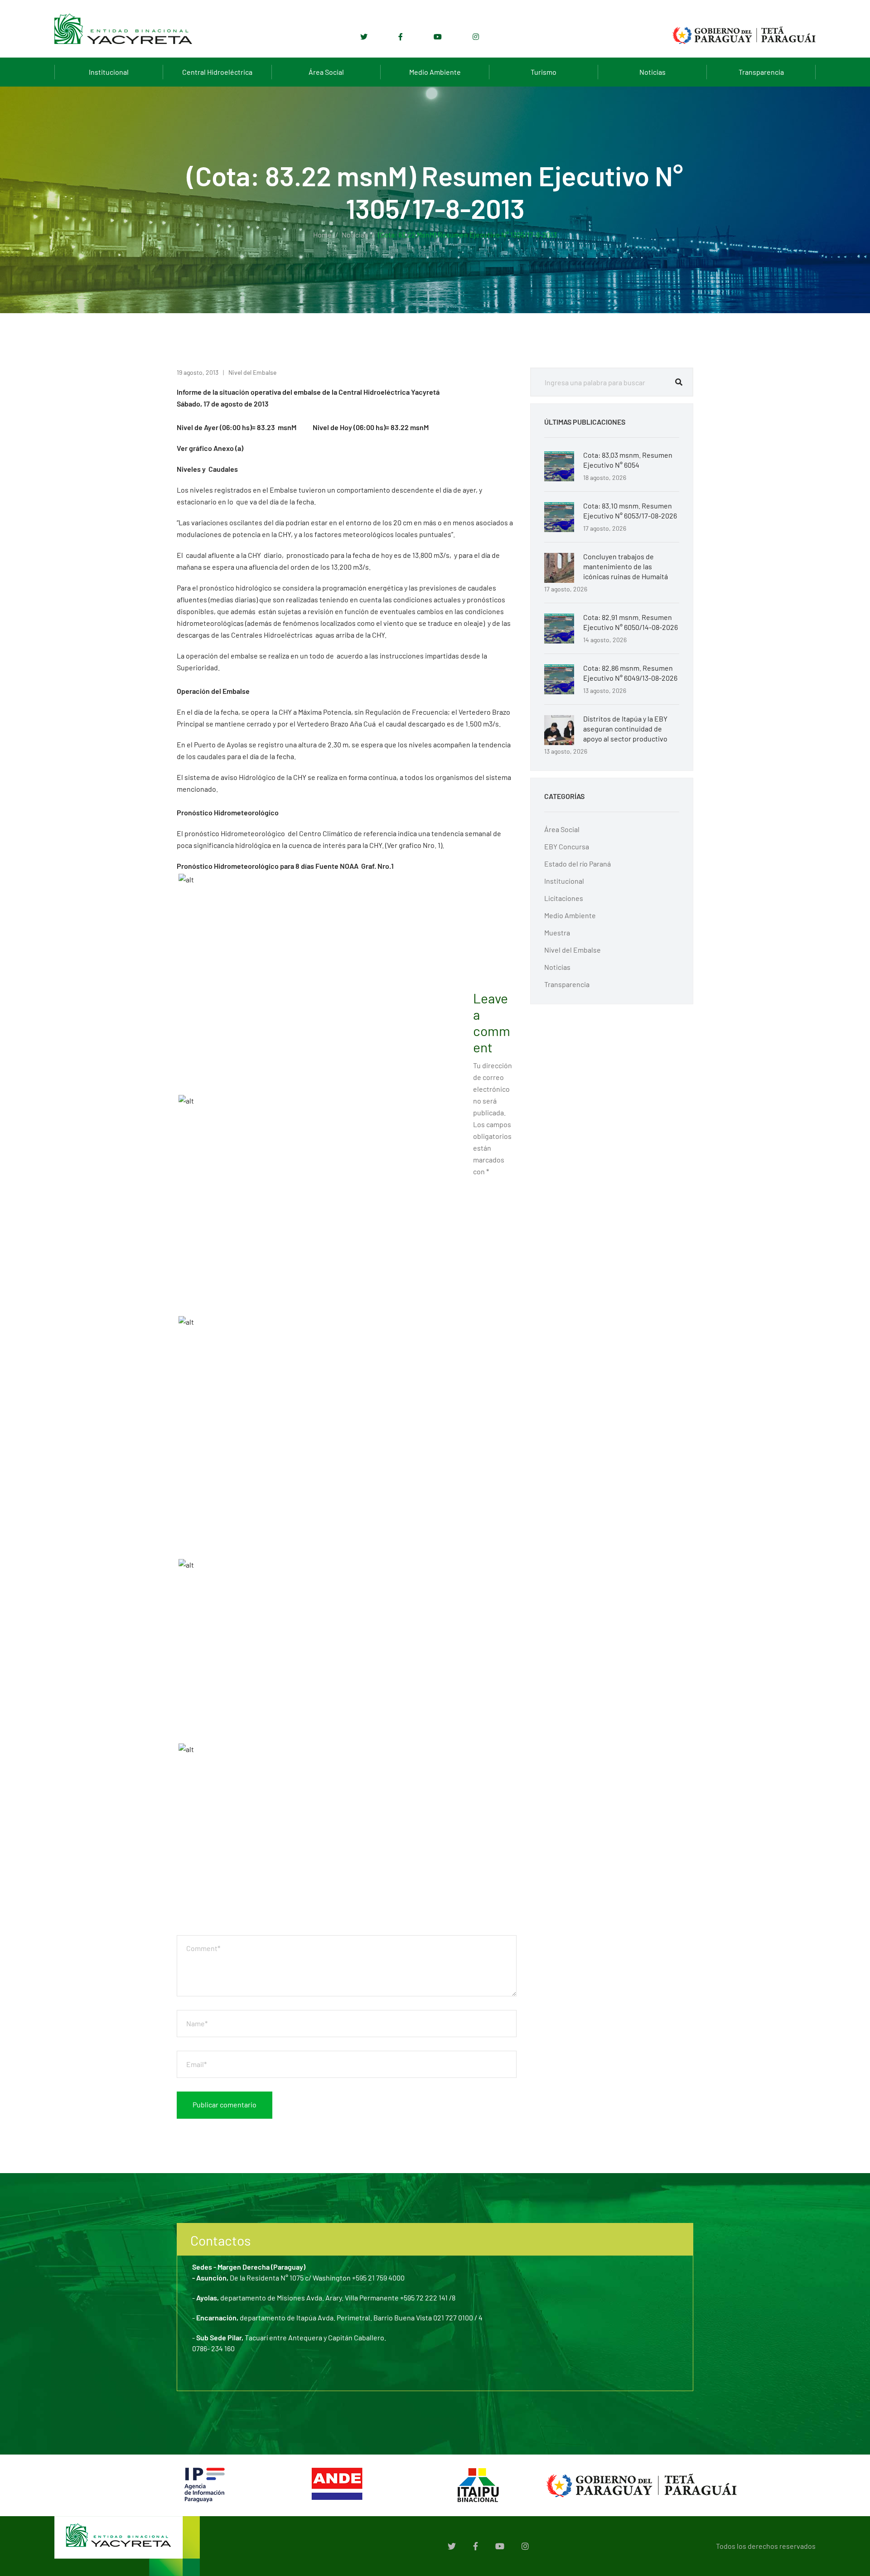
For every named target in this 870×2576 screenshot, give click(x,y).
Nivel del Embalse (252, 372)
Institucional (109, 72)
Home (322, 235)
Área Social (326, 72)
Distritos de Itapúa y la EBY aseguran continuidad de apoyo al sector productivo (625, 729)
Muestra (557, 932)
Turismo (544, 72)
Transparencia (761, 72)
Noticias (652, 72)
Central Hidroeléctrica (217, 72)
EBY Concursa (567, 846)
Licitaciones (564, 898)
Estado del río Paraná (578, 864)
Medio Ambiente (435, 72)
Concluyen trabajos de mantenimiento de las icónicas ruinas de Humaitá (626, 566)
